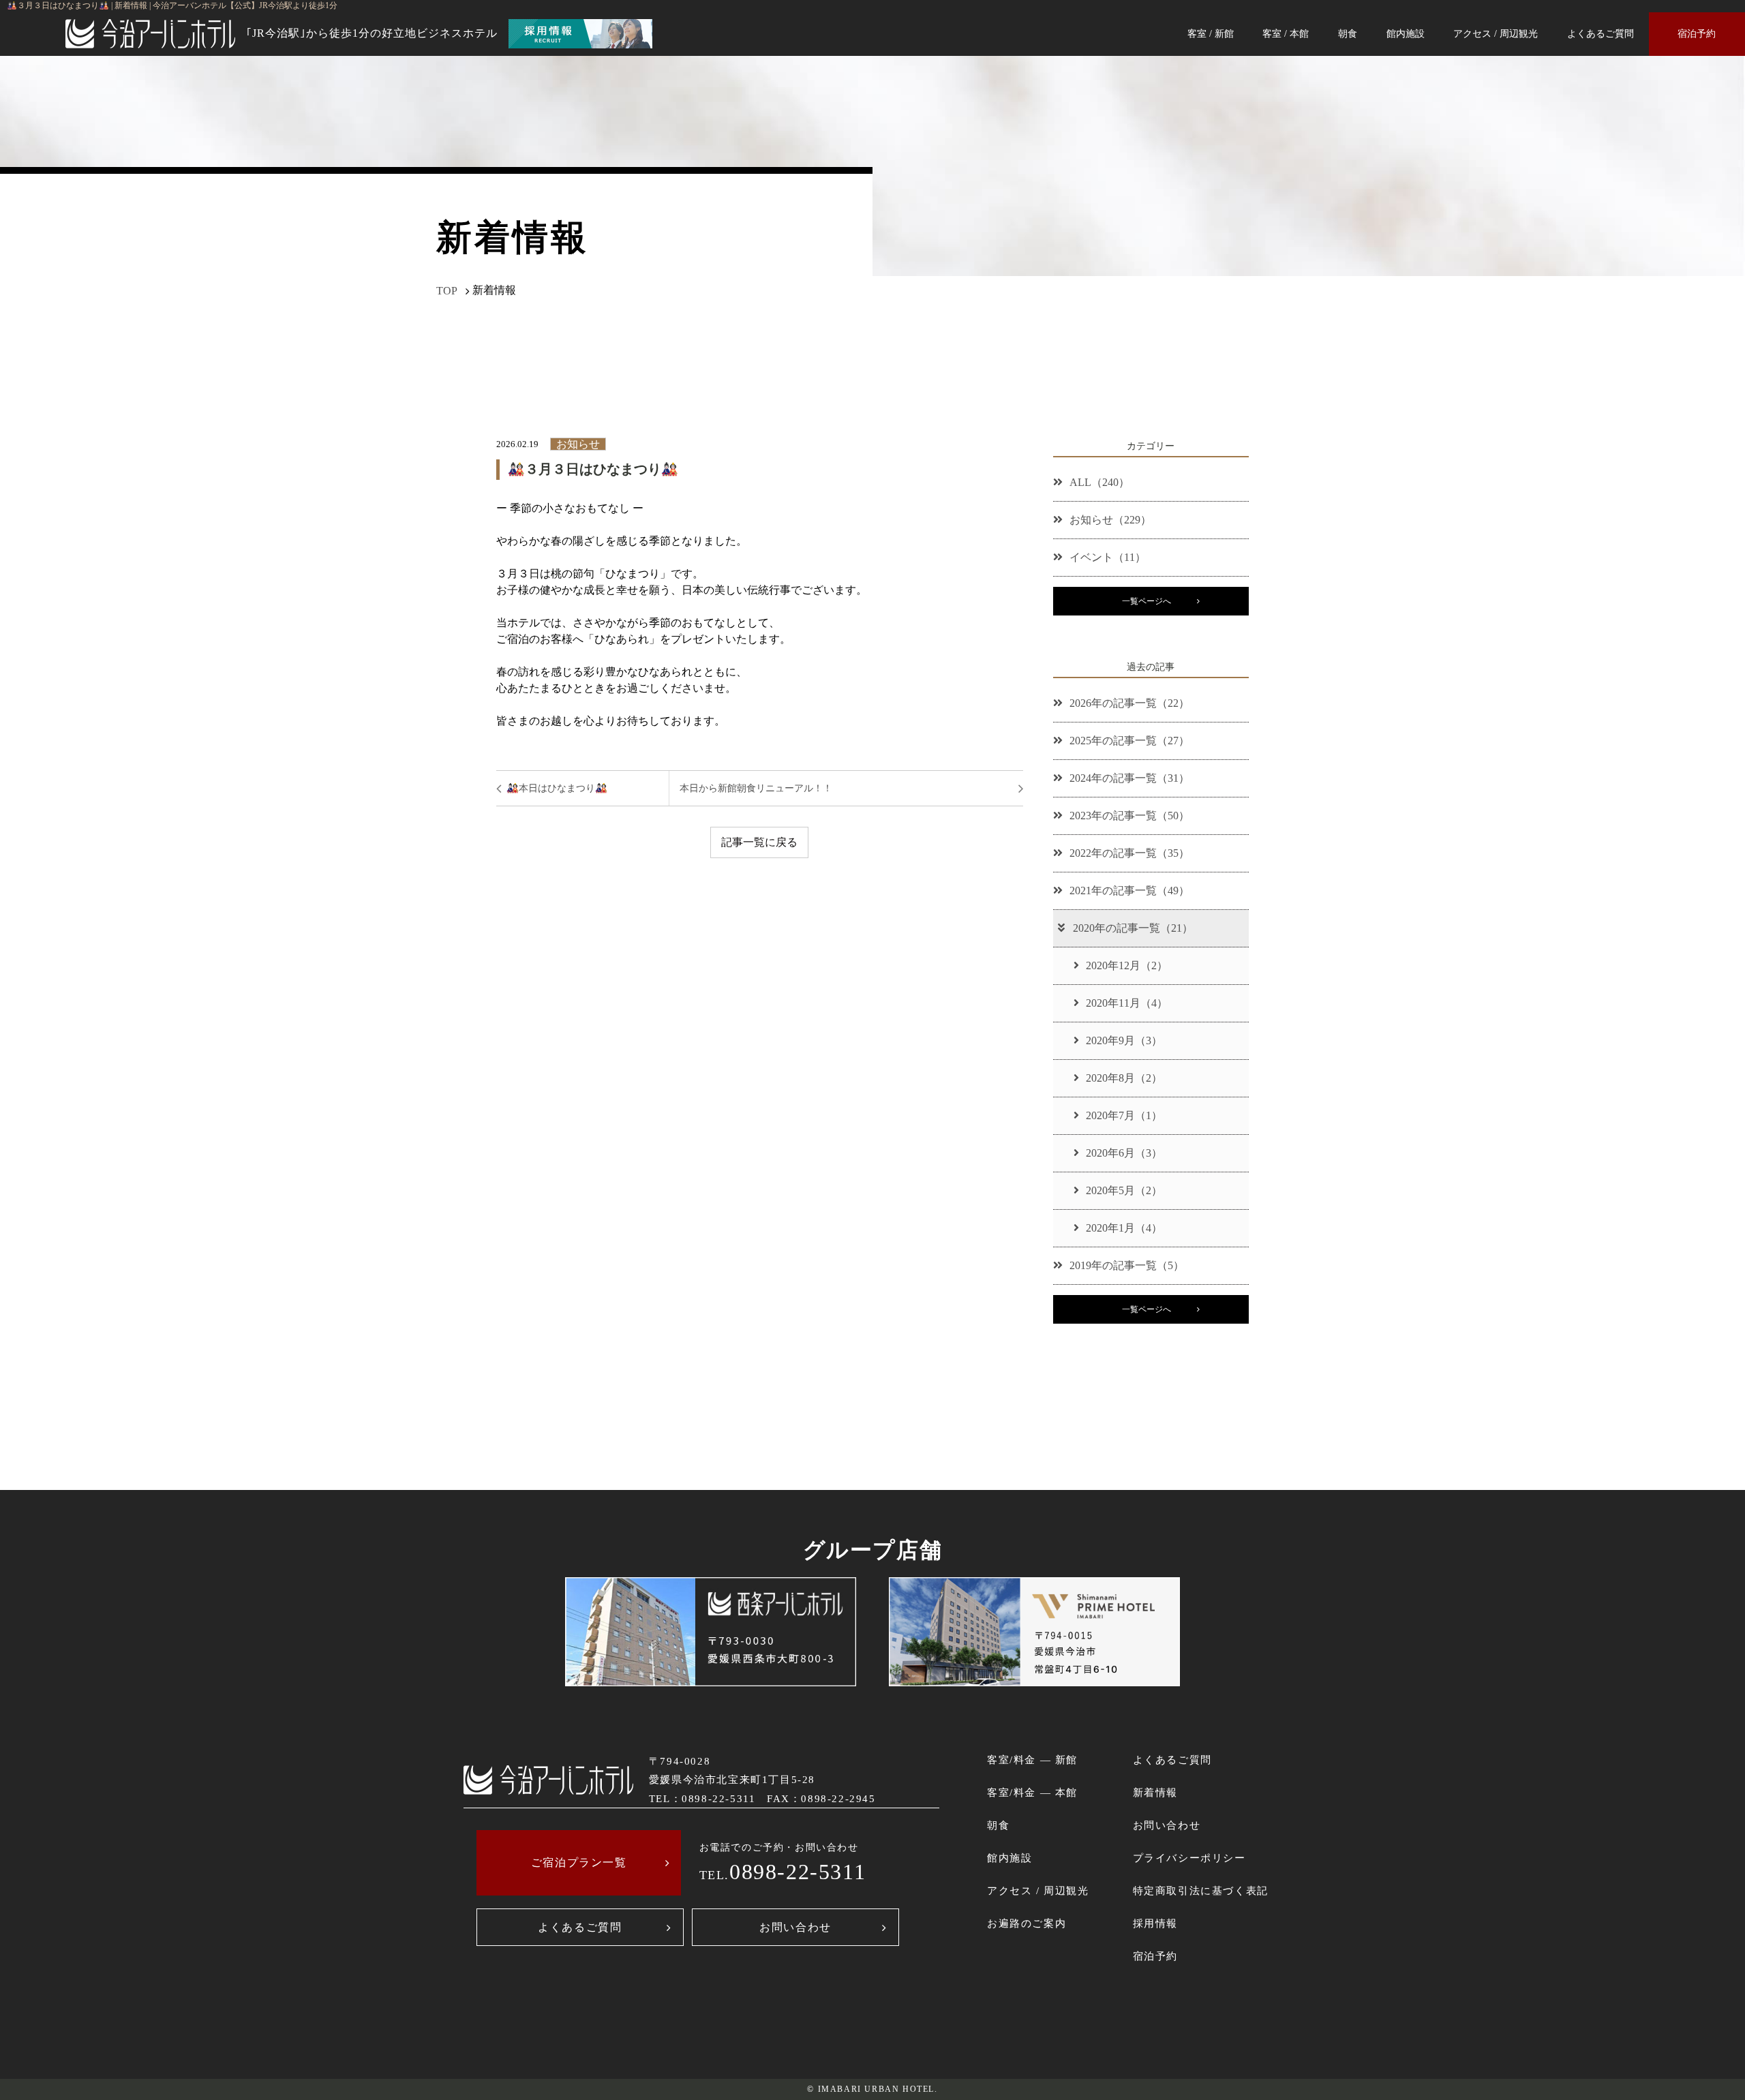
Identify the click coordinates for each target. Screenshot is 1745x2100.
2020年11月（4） (1127, 1003)
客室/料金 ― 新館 (1032, 1760)
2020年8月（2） (1124, 1078)
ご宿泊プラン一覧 (579, 1862)
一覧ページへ (1147, 601)
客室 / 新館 (1211, 33)
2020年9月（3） (1124, 1040)
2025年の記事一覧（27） (1129, 741)
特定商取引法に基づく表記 (1201, 1890)
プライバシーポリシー (1189, 1858)
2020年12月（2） (1127, 965)
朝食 (1348, 33)
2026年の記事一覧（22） (1129, 703)
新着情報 (1155, 1792)
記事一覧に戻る (759, 842)
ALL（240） (1099, 482)
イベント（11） (1108, 557)
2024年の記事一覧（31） (1129, 778)
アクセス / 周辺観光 (1496, 33)
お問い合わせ (795, 1927)
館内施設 (1406, 33)
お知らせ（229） (1110, 520)
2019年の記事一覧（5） (1127, 1265)
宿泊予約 (1697, 33)
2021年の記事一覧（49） (1129, 891)
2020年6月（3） (1124, 1153)
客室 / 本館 (1286, 33)
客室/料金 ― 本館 (1032, 1792)
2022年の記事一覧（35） (1129, 853)
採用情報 (1155, 1923)
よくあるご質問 (1600, 33)
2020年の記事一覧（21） (1133, 928)
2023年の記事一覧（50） (1129, 816)
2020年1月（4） (1124, 1228)
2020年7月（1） (1124, 1115)
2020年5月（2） (1124, 1190)
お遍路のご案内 (1027, 1923)
